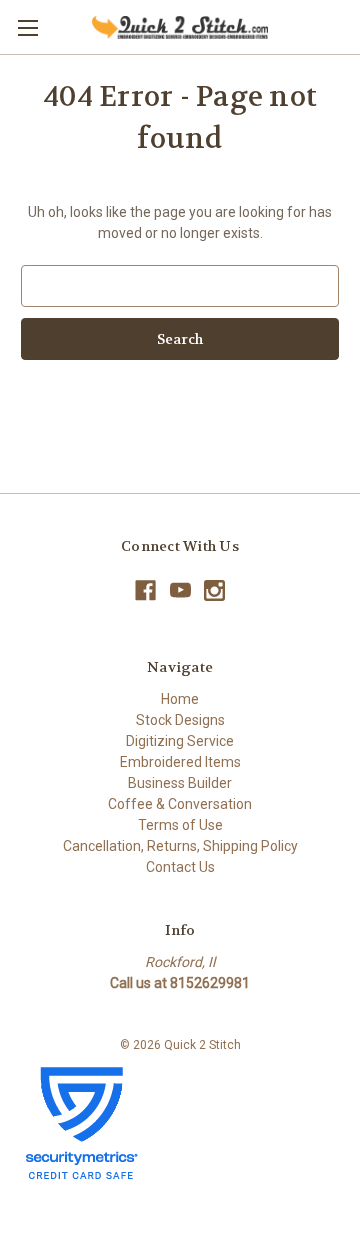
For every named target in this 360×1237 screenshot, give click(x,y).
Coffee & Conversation (180, 804)
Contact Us (180, 867)
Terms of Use (180, 825)
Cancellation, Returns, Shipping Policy (180, 846)
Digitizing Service (180, 741)
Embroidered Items (180, 762)
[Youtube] (180, 590)
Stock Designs (180, 720)
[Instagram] (214, 590)
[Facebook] (145, 590)
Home (180, 699)
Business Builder (180, 783)
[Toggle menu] (27, 27)
